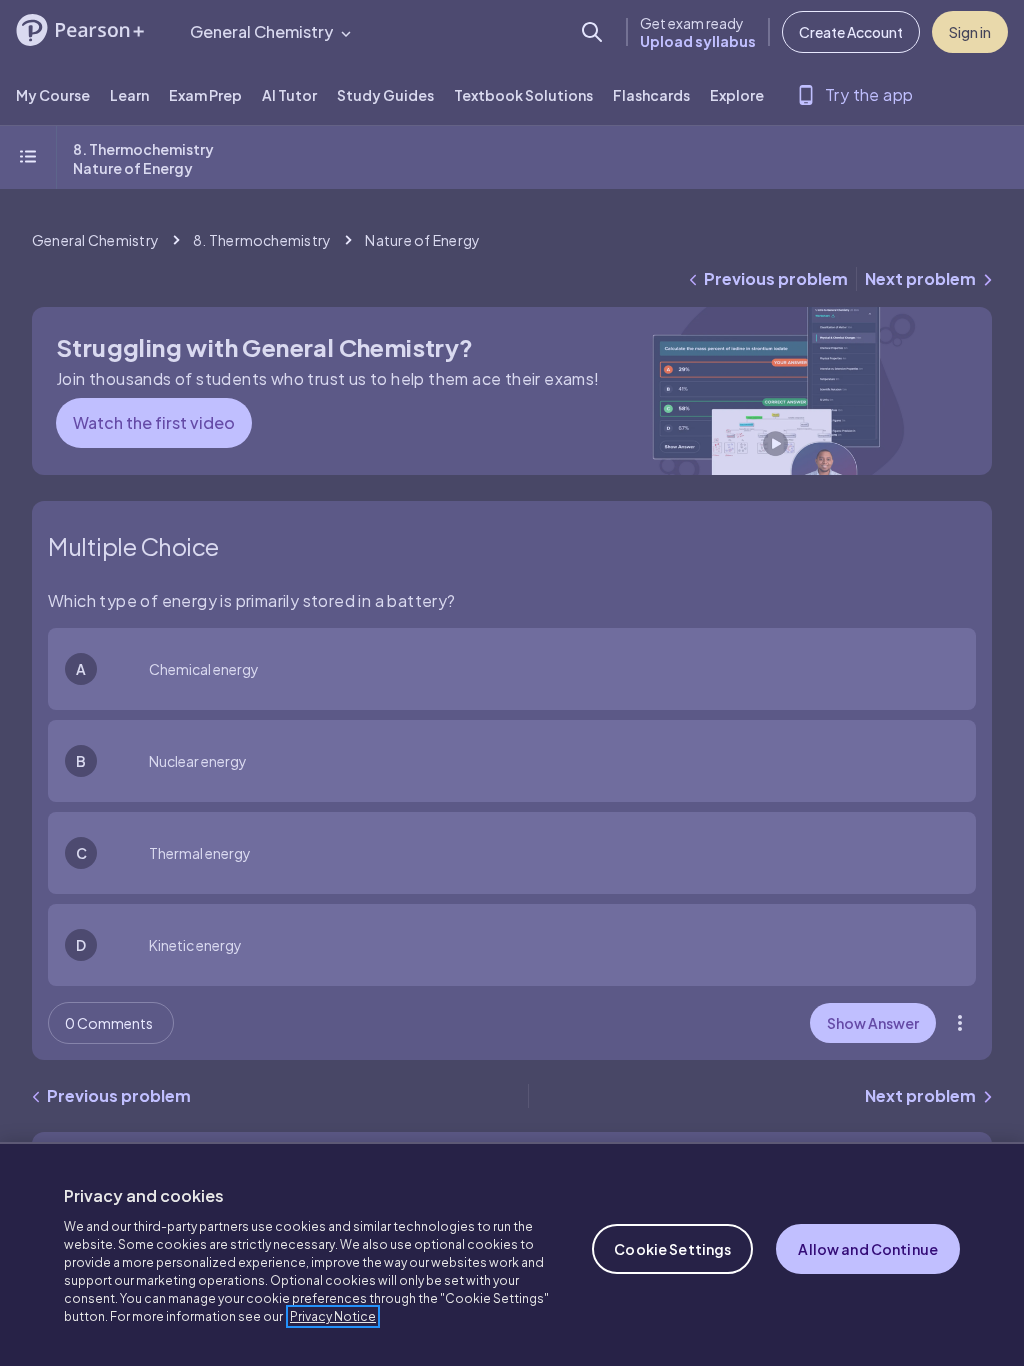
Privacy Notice (333, 1316)
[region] (512, 1254)
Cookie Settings (672, 1249)
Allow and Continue (868, 1249)
